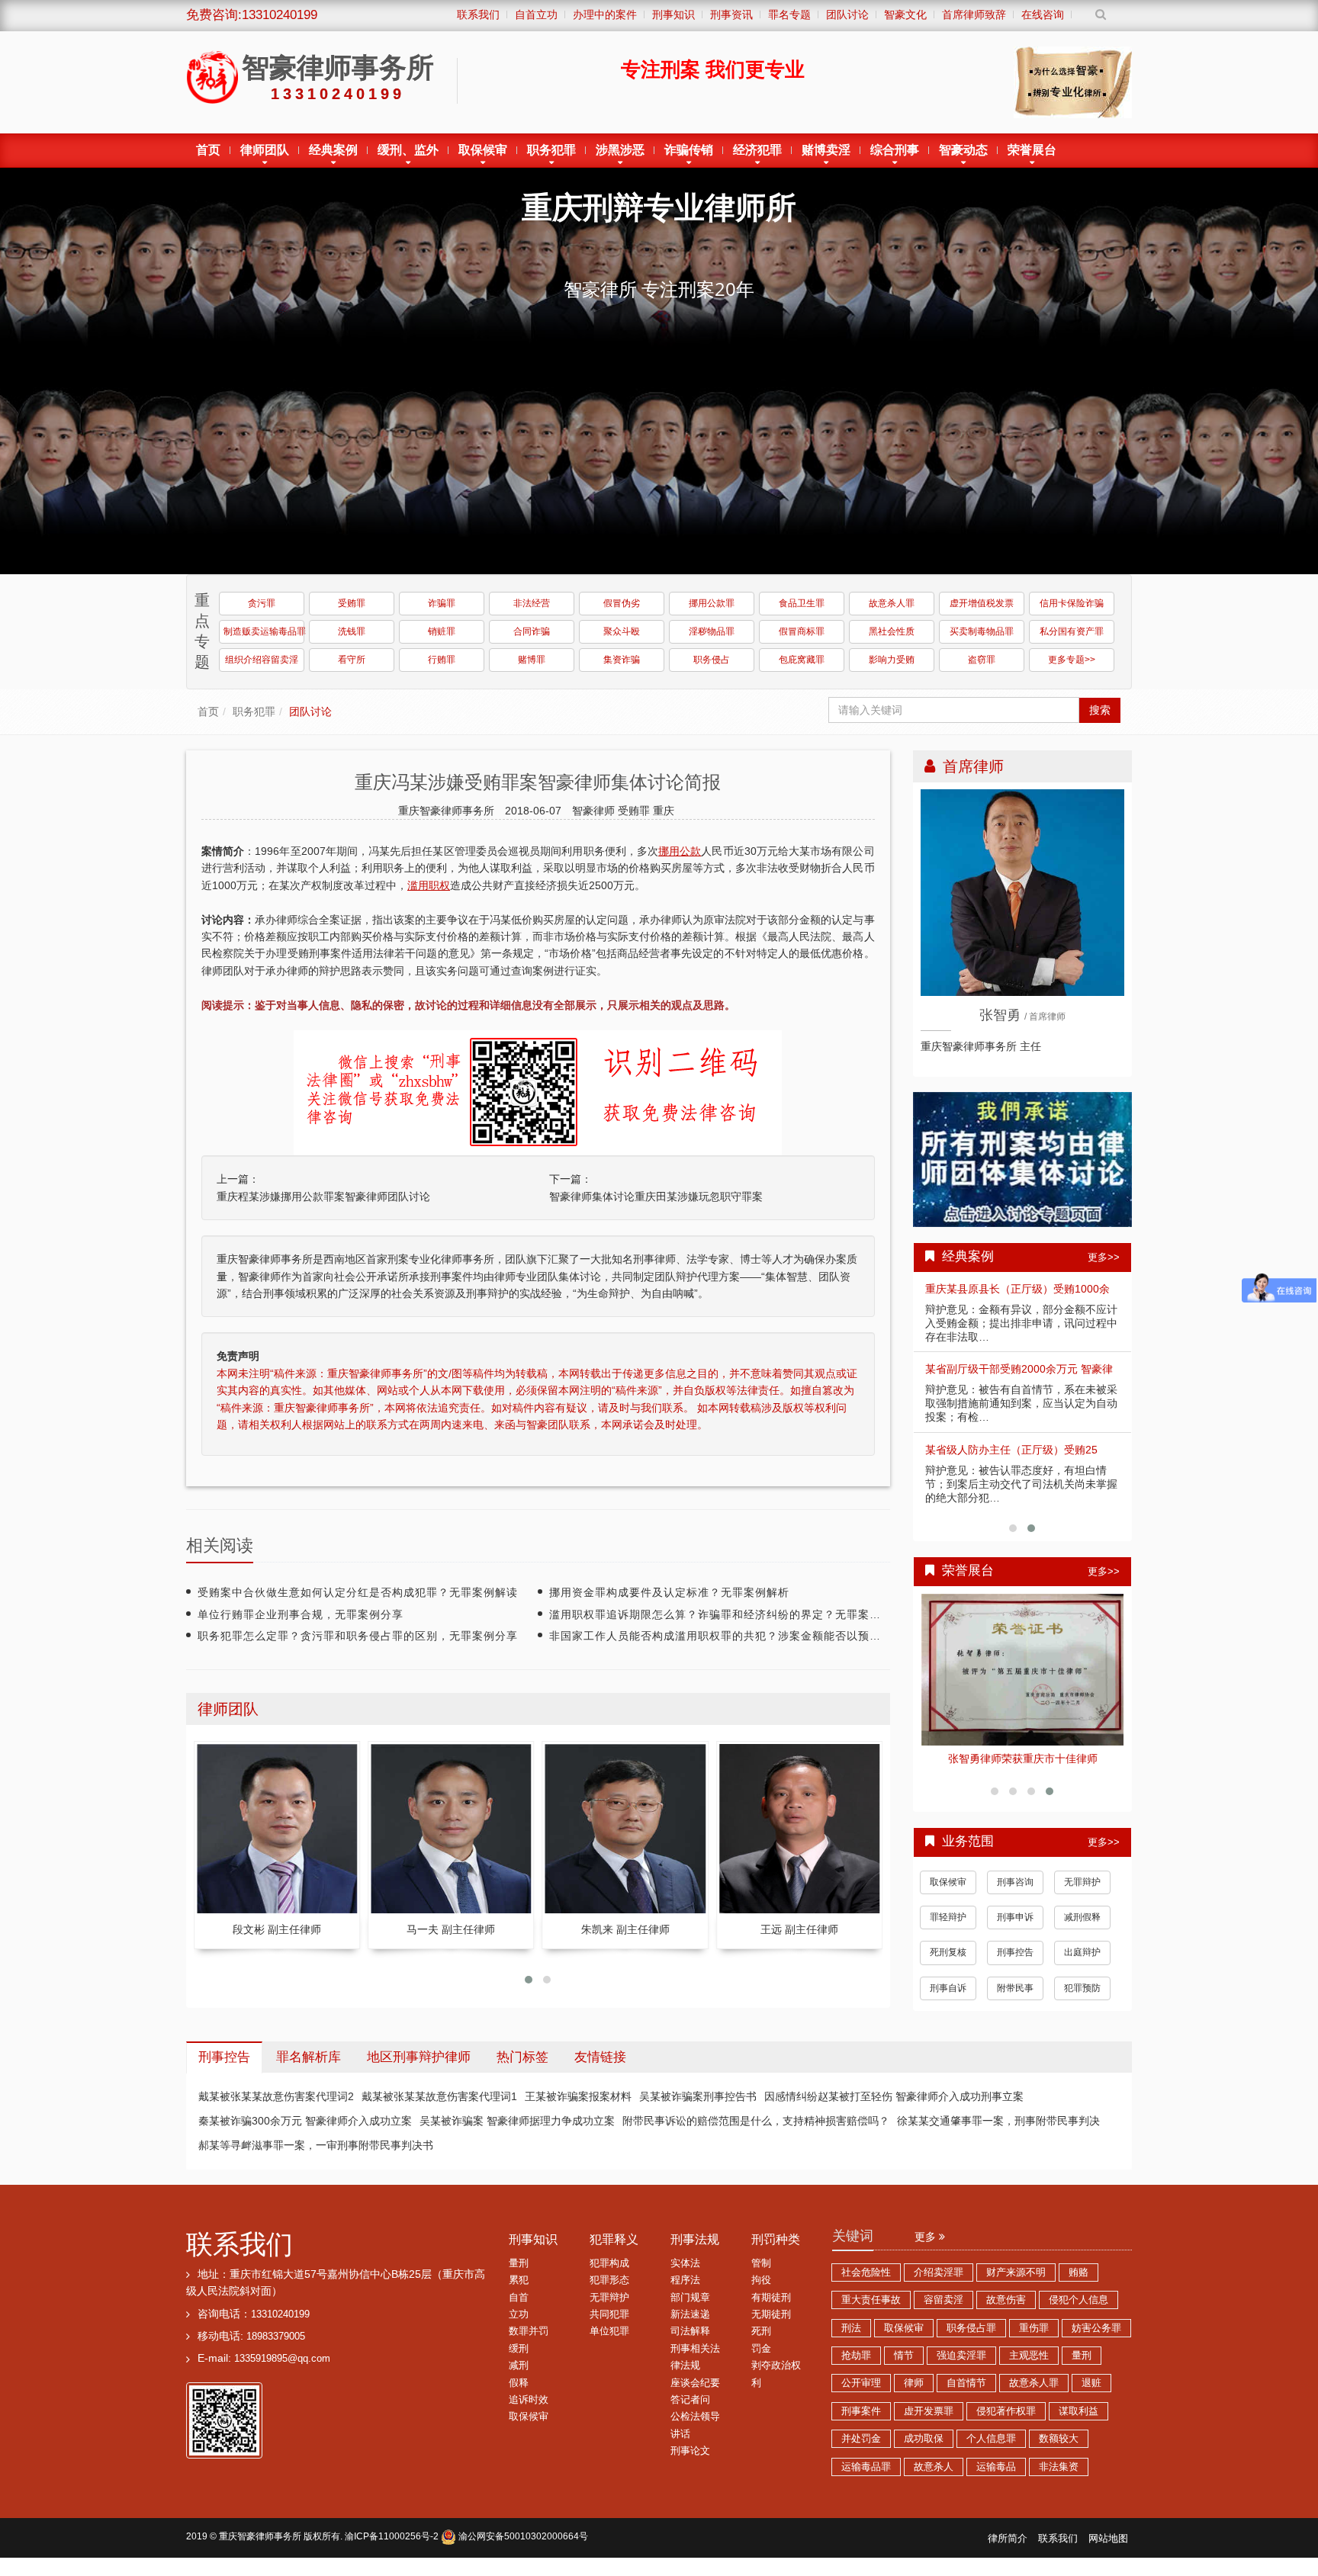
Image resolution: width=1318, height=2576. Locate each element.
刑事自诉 (948, 1988)
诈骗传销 (689, 150)
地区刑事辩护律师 (419, 2057)
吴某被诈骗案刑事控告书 (698, 2096)
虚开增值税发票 (982, 603)
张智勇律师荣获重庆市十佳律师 (1023, 1759)
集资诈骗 (622, 660)
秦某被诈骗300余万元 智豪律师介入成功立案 (305, 2121)
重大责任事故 (871, 2300)
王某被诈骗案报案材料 (578, 2096)
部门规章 (690, 2298)
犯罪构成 (609, 2263)
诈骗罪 (442, 603)
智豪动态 (963, 150)
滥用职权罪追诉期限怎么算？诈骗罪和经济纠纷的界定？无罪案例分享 (727, 1614)
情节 (904, 2356)
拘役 (761, 2280)
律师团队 (265, 150)
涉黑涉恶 (620, 150)
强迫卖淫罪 (961, 2356)
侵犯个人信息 (1079, 2300)
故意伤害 (1006, 2300)
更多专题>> (1072, 660)
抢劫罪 (856, 2356)
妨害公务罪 (1096, 2328)
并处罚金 (861, 2439)
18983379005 (276, 2337)
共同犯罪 (609, 2314)
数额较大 (1059, 2439)
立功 (519, 2314)
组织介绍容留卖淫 (262, 660)
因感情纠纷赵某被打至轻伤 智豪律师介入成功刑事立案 (894, 2096)
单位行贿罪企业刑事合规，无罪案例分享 (301, 1614)
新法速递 (690, 2314)
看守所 (352, 660)
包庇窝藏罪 (802, 660)
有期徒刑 (771, 2298)
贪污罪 (262, 603)
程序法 (685, 2280)
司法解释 (690, 2331)
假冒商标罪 (802, 631)
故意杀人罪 (892, 603)
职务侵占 (712, 660)
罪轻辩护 (948, 1917)
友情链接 (600, 2057)
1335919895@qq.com (282, 2359)
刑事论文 (690, 2451)
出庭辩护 (1082, 1952)
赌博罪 (532, 660)
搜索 (1100, 710)
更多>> (1104, 1257)
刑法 (851, 2328)
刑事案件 (861, 2411)
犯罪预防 (1082, 1988)
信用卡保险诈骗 (1072, 603)
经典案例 (333, 150)
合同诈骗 (532, 631)
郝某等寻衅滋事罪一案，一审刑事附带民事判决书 (316, 2145)
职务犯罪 (551, 150)
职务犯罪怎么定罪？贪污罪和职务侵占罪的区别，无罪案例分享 (358, 1636)
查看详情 (1023, 1670)
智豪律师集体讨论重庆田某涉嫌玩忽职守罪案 (656, 1196)
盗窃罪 (982, 660)
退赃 (1091, 2383)
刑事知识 (533, 2239)
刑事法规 (695, 2239)
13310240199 (280, 2314)
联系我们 (239, 2244)
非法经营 (532, 603)
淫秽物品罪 (712, 631)
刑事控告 (1015, 1952)
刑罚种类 (776, 2239)
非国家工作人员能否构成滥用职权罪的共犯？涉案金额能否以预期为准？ (732, 1636)
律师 (914, 2383)
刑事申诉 (1015, 1917)
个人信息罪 (991, 2439)
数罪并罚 (529, 2331)
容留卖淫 (943, 2300)
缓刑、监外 (408, 150)
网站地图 (1108, 2539)
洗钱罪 (352, 631)
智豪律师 (595, 811)
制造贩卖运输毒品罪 (264, 631)
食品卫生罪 (802, 603)
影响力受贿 (892, 660)
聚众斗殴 (622, 631)
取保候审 (483, 150)
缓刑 (519, 2349)
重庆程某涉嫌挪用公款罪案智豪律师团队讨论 (323, 1196)
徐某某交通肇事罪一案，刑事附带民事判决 (998, 2121)
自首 (519, 2298)
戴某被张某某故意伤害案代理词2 (276, 2096)
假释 (519, 2383)
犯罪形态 (609, 2280)
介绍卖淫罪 (939, 2272)
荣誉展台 (1032, 150)
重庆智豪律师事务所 (260, 2536)
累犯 (519, 2280)
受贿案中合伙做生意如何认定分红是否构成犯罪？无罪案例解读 (358, 1592)
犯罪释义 (614, 2239)
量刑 (519, 2263)
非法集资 (1059, 2467)
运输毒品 (996, 2467)
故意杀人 (934, 2467)
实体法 (685, 2263)
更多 (927, 2237)
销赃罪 (442, 631)
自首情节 (966, 2383)
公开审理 (861, 2383)
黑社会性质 (892, 631)
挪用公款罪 (712, 603)
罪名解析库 (309, 2057)
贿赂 (1079, 2272)
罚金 (761, 2349)
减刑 (519, 2366)
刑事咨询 (1015, 1882)
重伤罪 (1034, 2328)
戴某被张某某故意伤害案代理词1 (439, 2096)
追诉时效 (529, 2400)
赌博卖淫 (826, 150)
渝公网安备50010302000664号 (522, 2536)
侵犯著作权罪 (1006, 2411)
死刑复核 (948, 1952)
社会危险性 (866, 2272)
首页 (208, 150)
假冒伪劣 (622, 603)
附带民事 (1015, 1988)
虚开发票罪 (929, 2411)
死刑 (761, 2331)
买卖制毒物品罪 (982, 631)
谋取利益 (1079, 2411)
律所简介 (1008, 2539)
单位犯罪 (609, 2331)
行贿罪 (442, 660)
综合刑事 (895, 150)
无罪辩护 (1082, 1882)
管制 (761, 2263)
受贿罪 (352, 603)
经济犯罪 (757, 150)
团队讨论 (310, 711)
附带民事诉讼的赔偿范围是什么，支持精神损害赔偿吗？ (756, 2121)
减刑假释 (1082, 1917)
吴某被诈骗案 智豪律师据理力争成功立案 (517, 2121)
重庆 (664, 811)
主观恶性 (1029, 2356)
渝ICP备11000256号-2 (392, 2536)
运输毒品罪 (866, 2467)
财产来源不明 (1016, 2272)
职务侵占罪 (971, 2328)
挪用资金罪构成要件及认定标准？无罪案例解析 (669, 1592)
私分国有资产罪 (1072, 631)
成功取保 (924, 2439)
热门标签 (522, 2057)
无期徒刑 (771, 2314)
